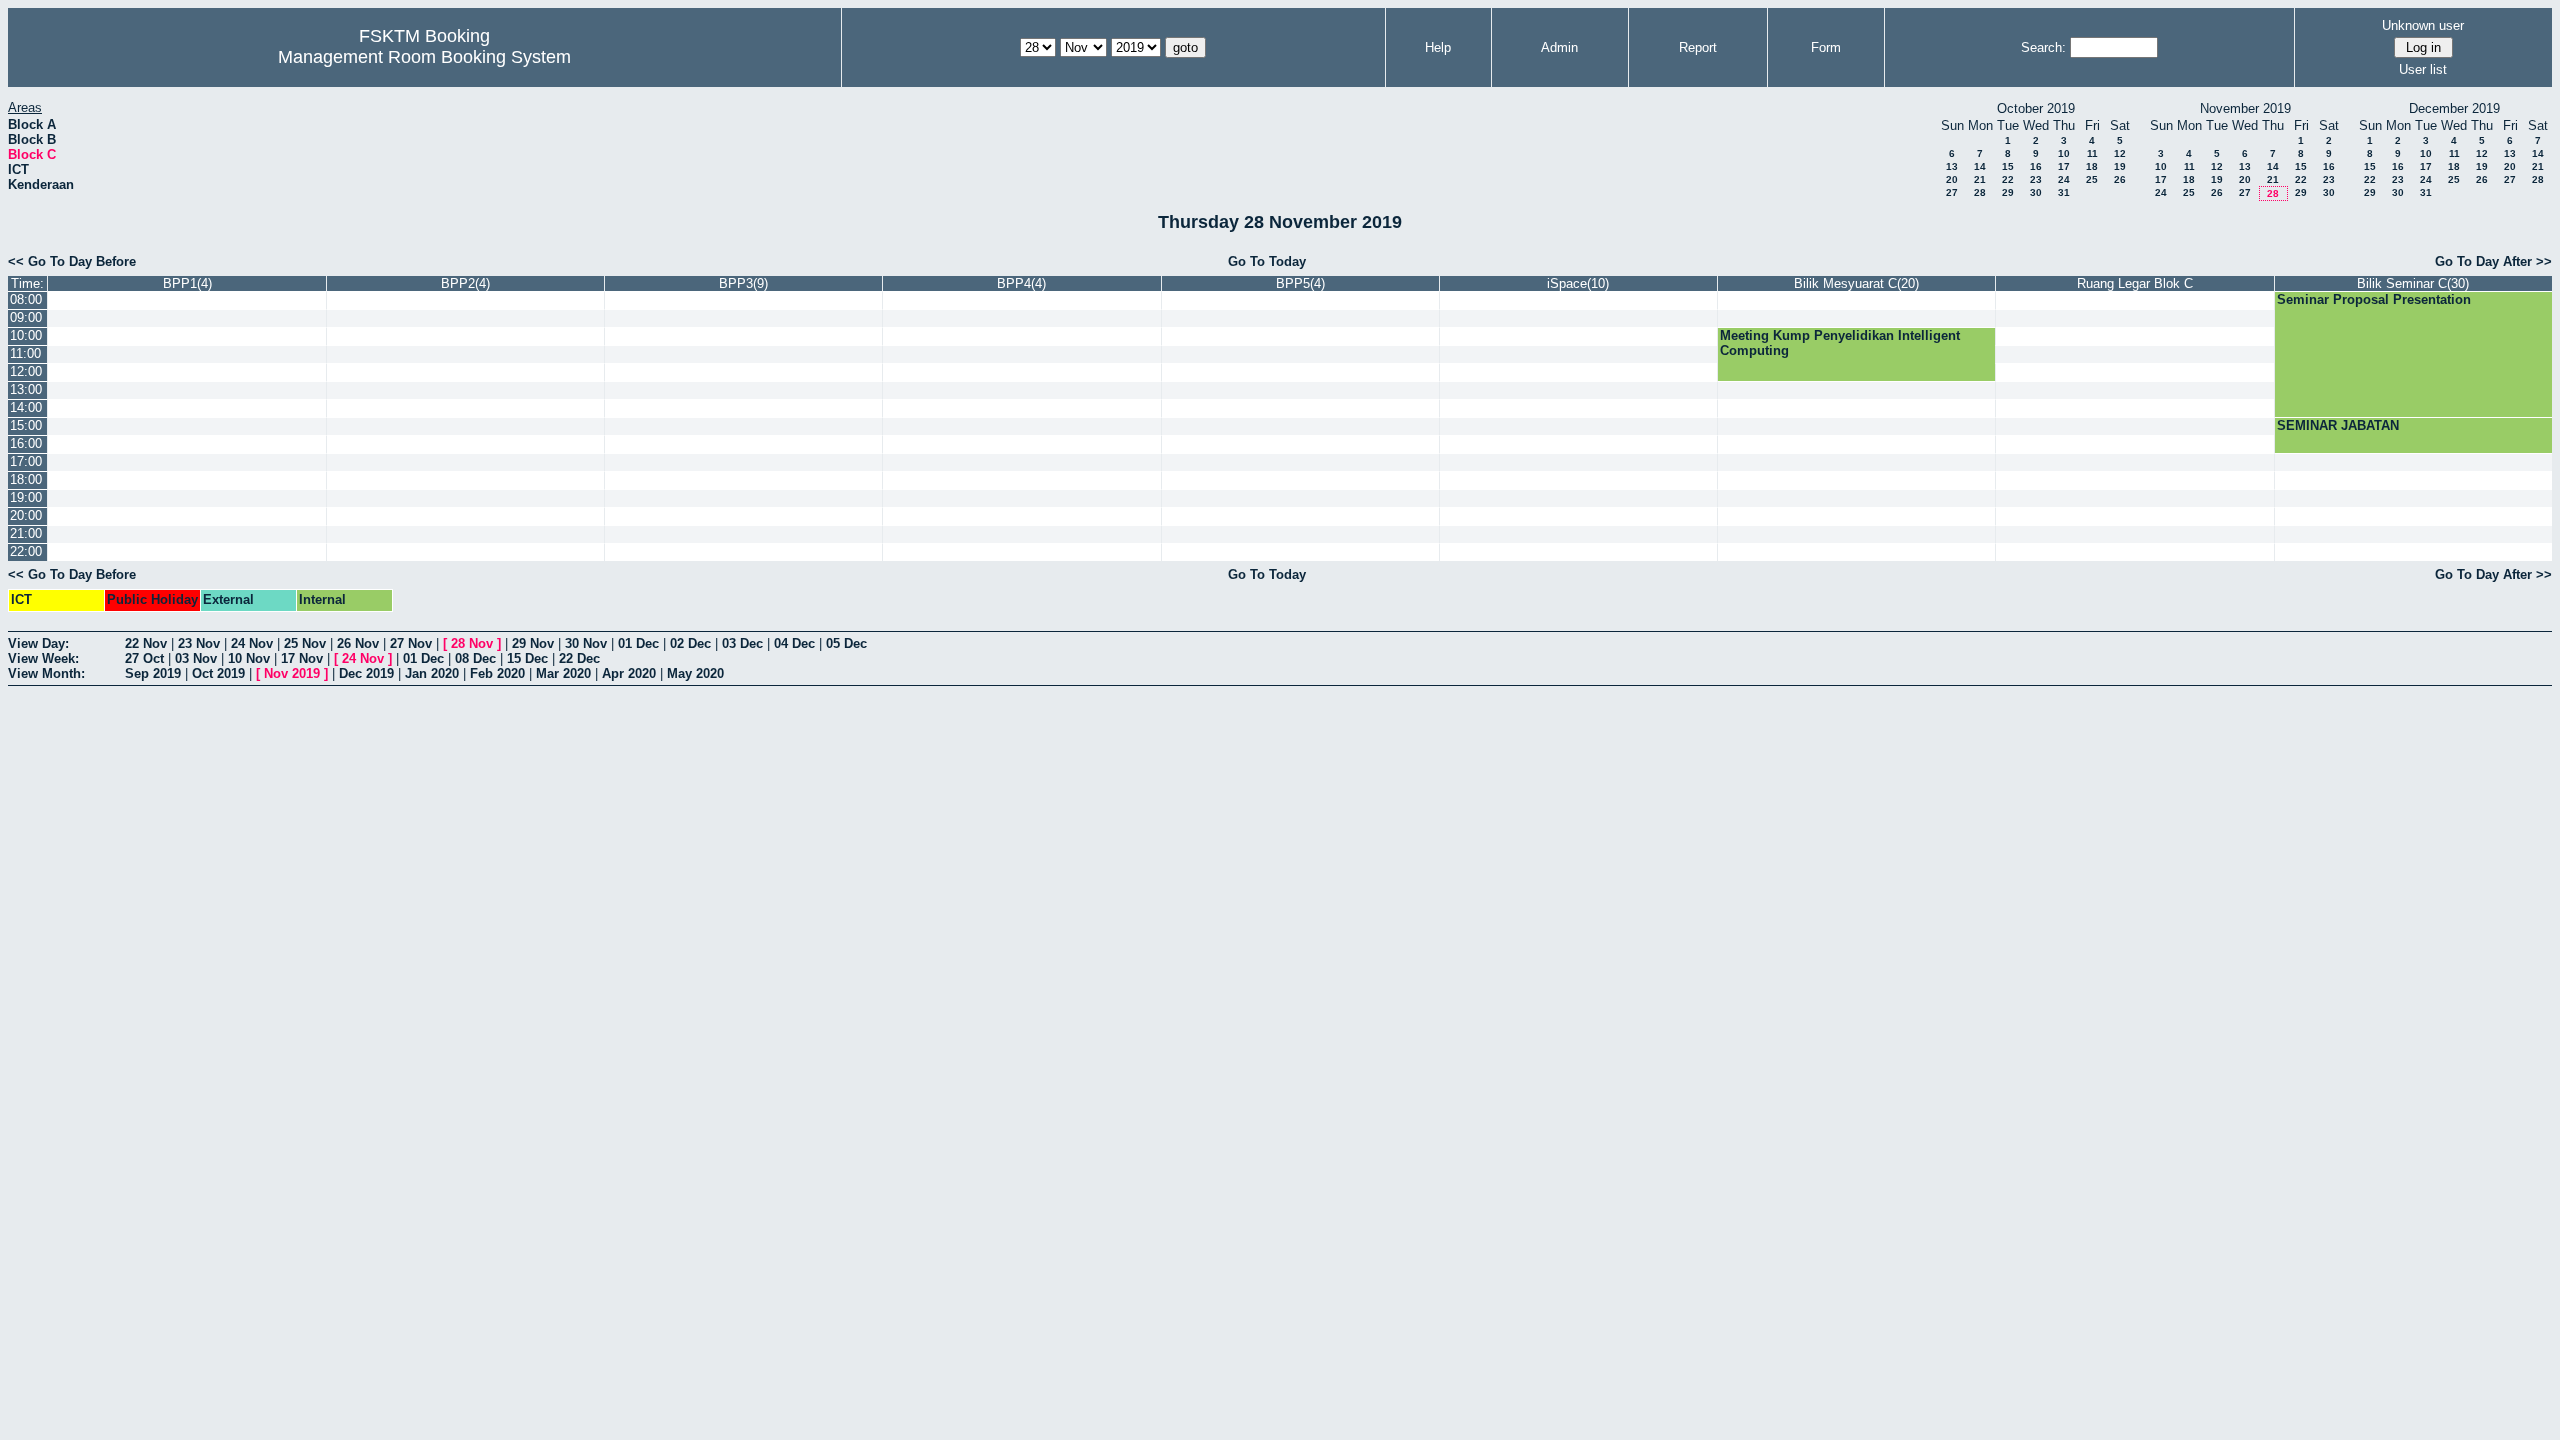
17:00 (26, 461)
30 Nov (586, 643)
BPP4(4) (1021, 283)
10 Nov (249, 658)
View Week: (43, 658)
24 (2064, 179)
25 (2092, 179)
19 (2120, 166)
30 (2036, 192)
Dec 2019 (366, 673)
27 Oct (144, 658)
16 (2036, 166)
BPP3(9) (743, 283)
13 (1952, 166)
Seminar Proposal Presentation (2374, 299)
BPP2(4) (465, 283)
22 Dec (579, 658)
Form (1826, 47)
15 (2008, 166)
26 (2120, 179)
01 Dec (638, 643)
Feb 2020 (497, 673)
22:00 (26, 551)
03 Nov (196, 658)
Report (1698, 47)
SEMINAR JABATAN (2338, 425)
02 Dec (690, 643)
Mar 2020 (563, 673)
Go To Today (1267, 261)
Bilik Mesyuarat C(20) (1856, 283)
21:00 (26, 533)
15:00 (26, 425)
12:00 (26, 371)
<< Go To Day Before (72, 261)
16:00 (26, 443)
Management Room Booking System (424, 57)
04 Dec (794, 643)
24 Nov (252, 643)
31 (2064, 192)
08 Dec (475, 658)
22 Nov (146, 643)
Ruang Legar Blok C (2135, 283)
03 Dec (742, 643)
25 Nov (305, 643)
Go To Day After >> (2493, 261)
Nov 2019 (292, 673)
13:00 (26, 389)
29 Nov (533, 643)
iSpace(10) (1578, 283)
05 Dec (846, 643)
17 (2064, 166)
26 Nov (358, 643)
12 (2120, 153)
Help (1438, 47)
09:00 (26, 317)
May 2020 (695, 673)
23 (2036, 179)
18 (2092, 166)
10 (2064, 153)
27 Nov (411, 643)
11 (2092, 153)
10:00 (26, 335)
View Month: (46, 673)
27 (1952, 192)
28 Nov (472, 643)
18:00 (26, 479)
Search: (2043, 47)
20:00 (26, 515)
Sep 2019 (153, 673)
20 (1952, 179)
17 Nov (302, 658)
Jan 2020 (432, 673)
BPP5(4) (1300, 283)
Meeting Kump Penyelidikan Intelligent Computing (1840, 343)
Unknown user (2423, 25)
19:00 (26, 497)
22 (2008, 179)
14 (1980, 166)
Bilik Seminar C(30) (2413, 283)
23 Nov (199, 643)
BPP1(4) (187, 283)
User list (2423, 69)
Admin (1559, 47)
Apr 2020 (629, 673)
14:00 (26, 407)
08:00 (26, 299)
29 (2008, 192)
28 (1980, 192)
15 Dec (527, 658)
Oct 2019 (218, 673)
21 (1980, 179)
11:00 (25, 353)
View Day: (38, 643)
